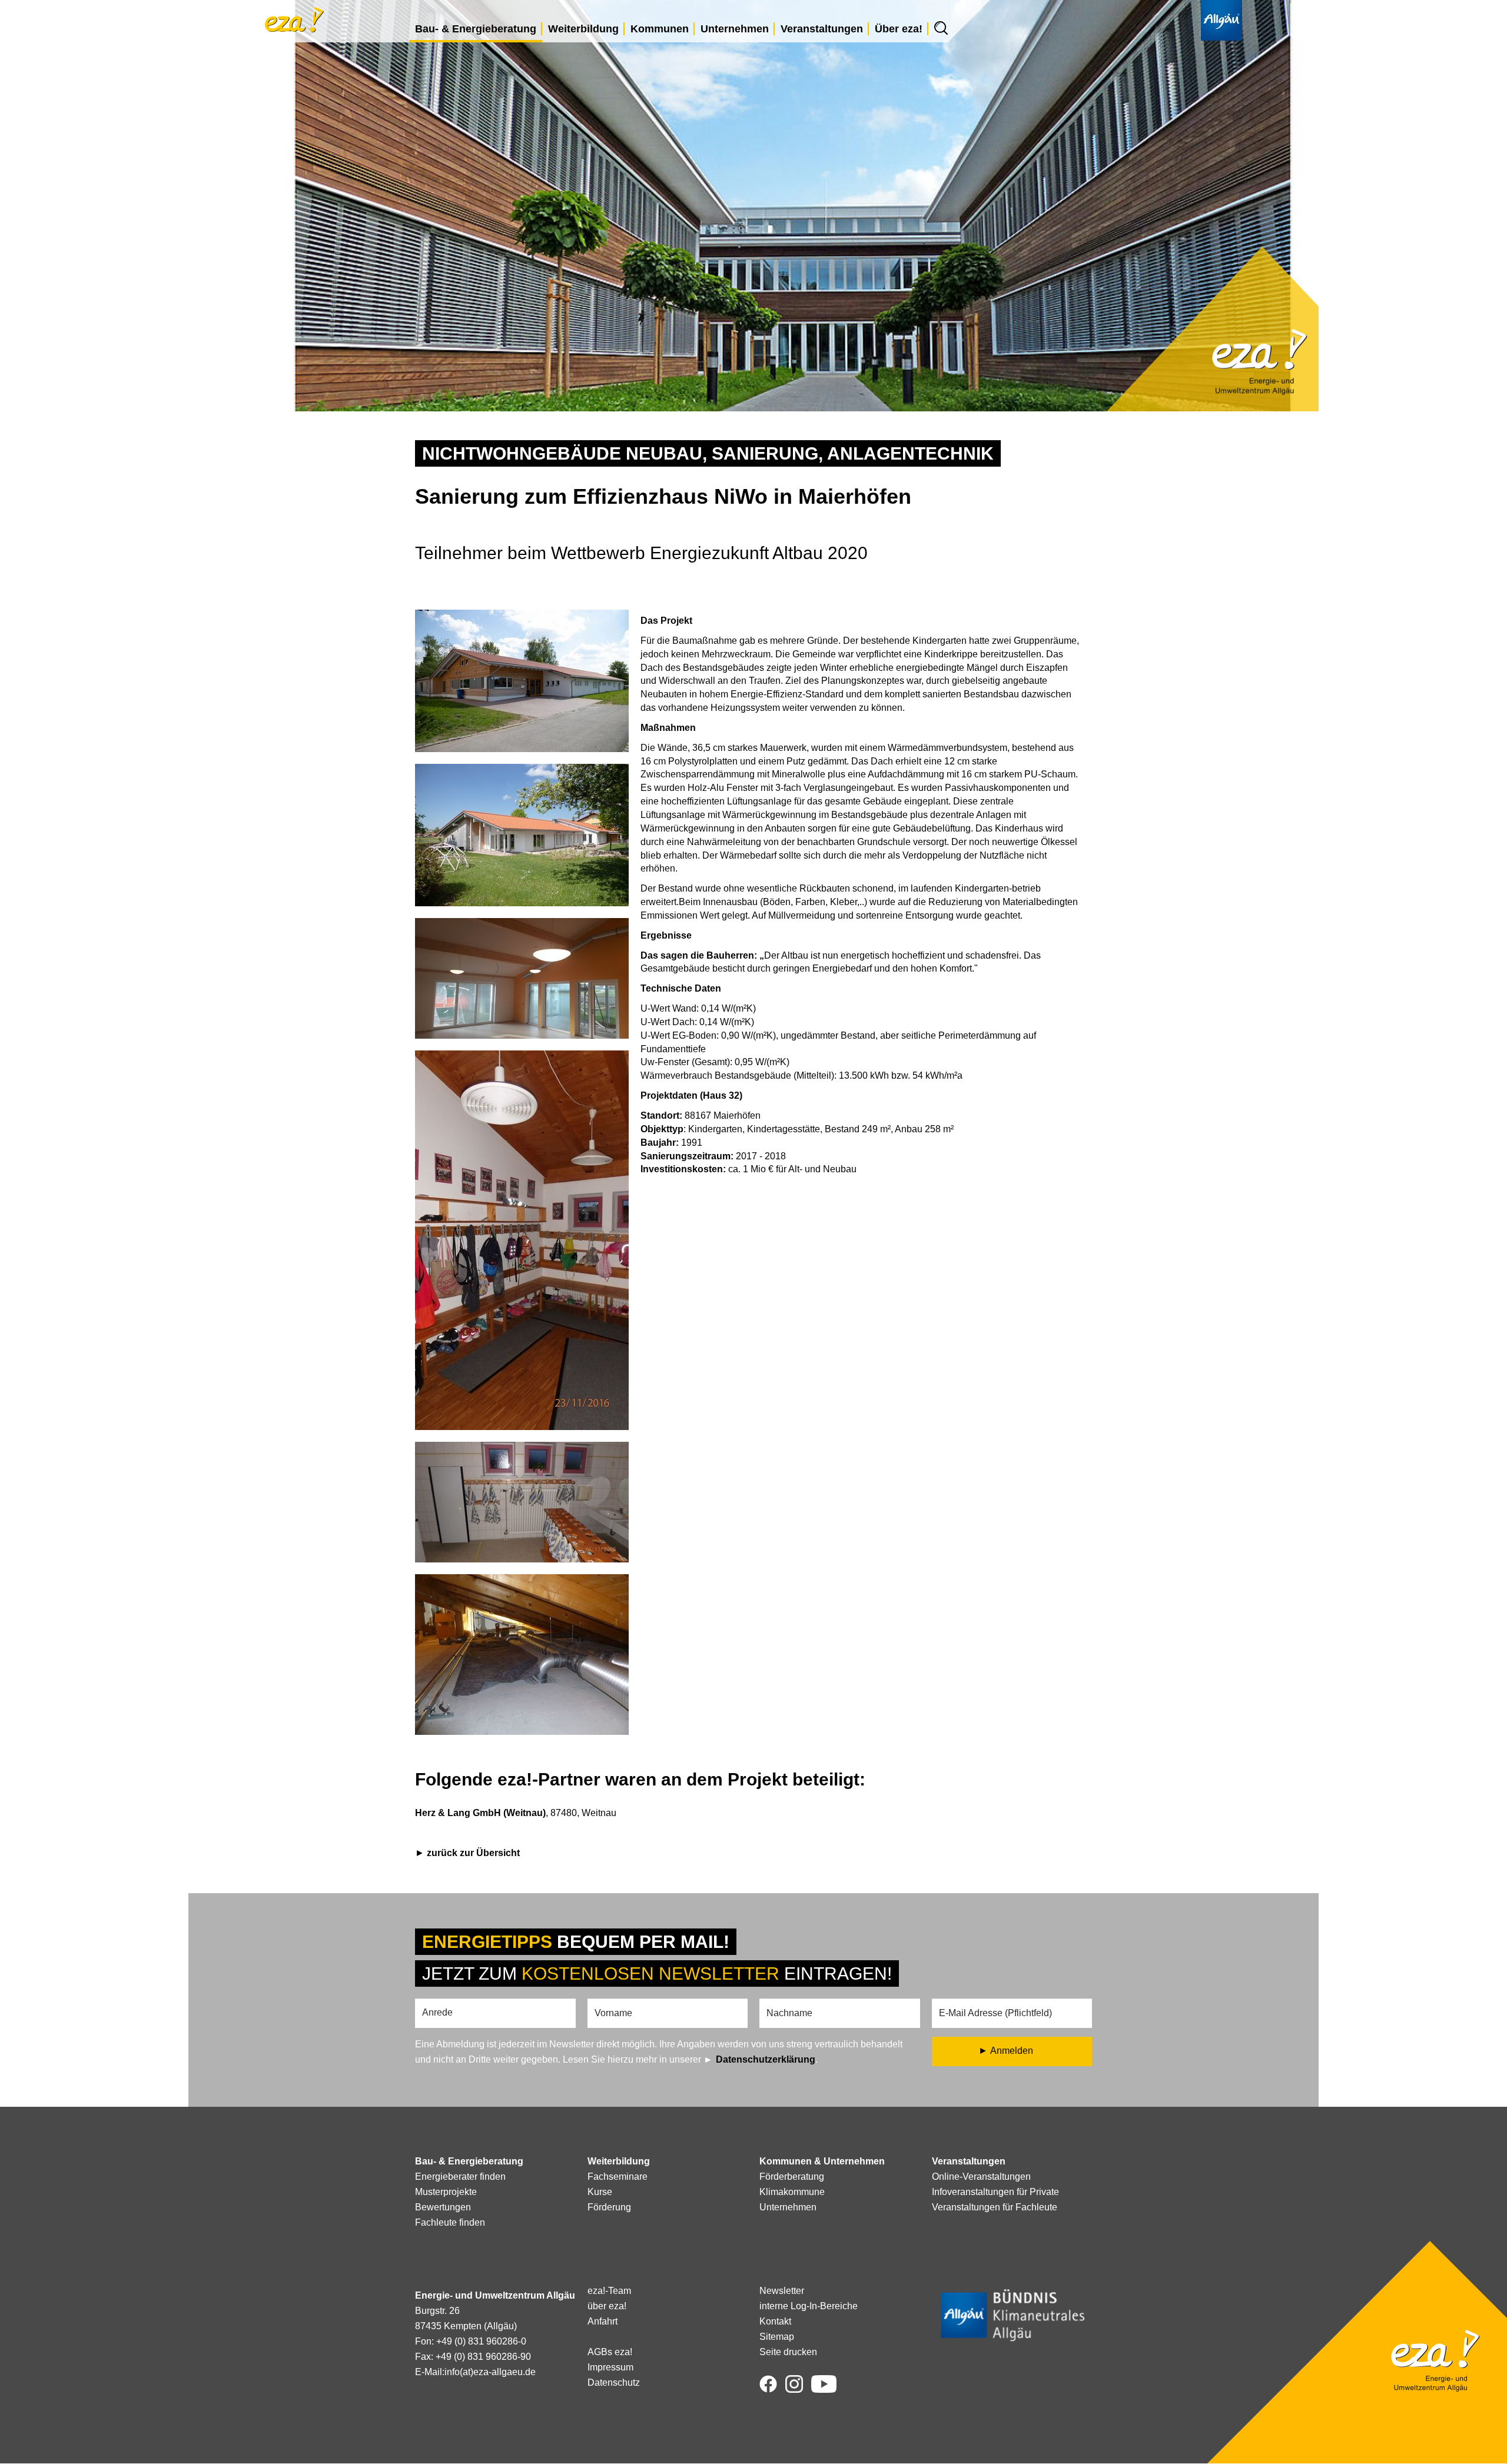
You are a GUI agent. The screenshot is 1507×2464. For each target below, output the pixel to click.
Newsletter (782, 2291)
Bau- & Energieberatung (476, 29)
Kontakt (775, 2321)
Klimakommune (792, 2192)
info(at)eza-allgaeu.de (490, 2372)
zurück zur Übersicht (473, 1853)
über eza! (607, 2306)
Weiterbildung (583, 29)
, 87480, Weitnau (516, 1813)
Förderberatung (792, 2177)
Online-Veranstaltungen (981, 2177)
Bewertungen (443, 2207)
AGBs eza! (610, 2352)
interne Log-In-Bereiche (809, 2306)
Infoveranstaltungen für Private (995, 2192)
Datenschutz (614, 2382)
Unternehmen (735, 29)
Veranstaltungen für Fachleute (995, 2207)
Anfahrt (603, 2321)
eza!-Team (609, 2291)
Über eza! (899, 29)
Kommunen (660, 29)
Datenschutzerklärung (766, 2059)
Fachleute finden (450, 2222)
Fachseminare (618, 2177)
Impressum (610, 2367)
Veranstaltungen (822, 29)
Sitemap (777, 2337)
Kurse (600, 2192)
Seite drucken (788, 2352)
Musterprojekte (446, 2192)
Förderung (609, 2207)
